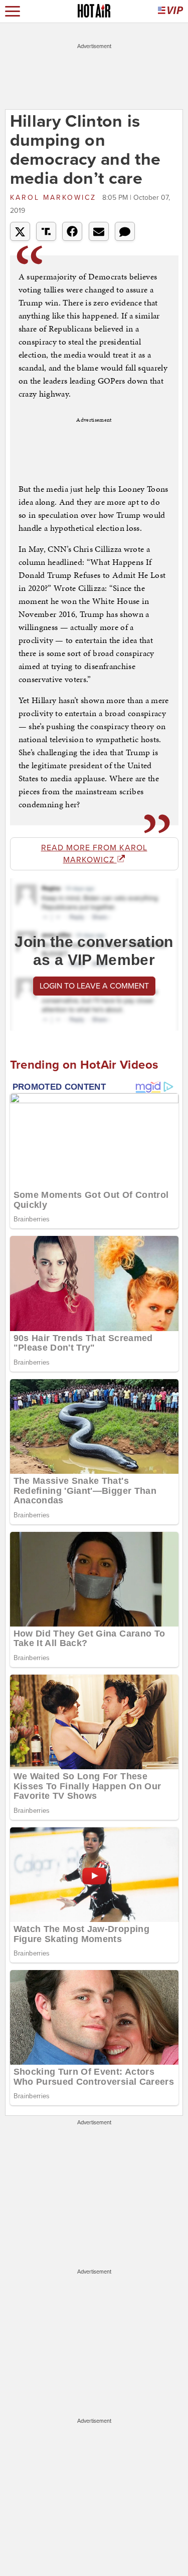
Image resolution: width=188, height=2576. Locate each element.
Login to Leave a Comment (94, 986)
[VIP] (170, 11)
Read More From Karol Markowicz (94, 854)
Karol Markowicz (55, 198)
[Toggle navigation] (13, 11)
